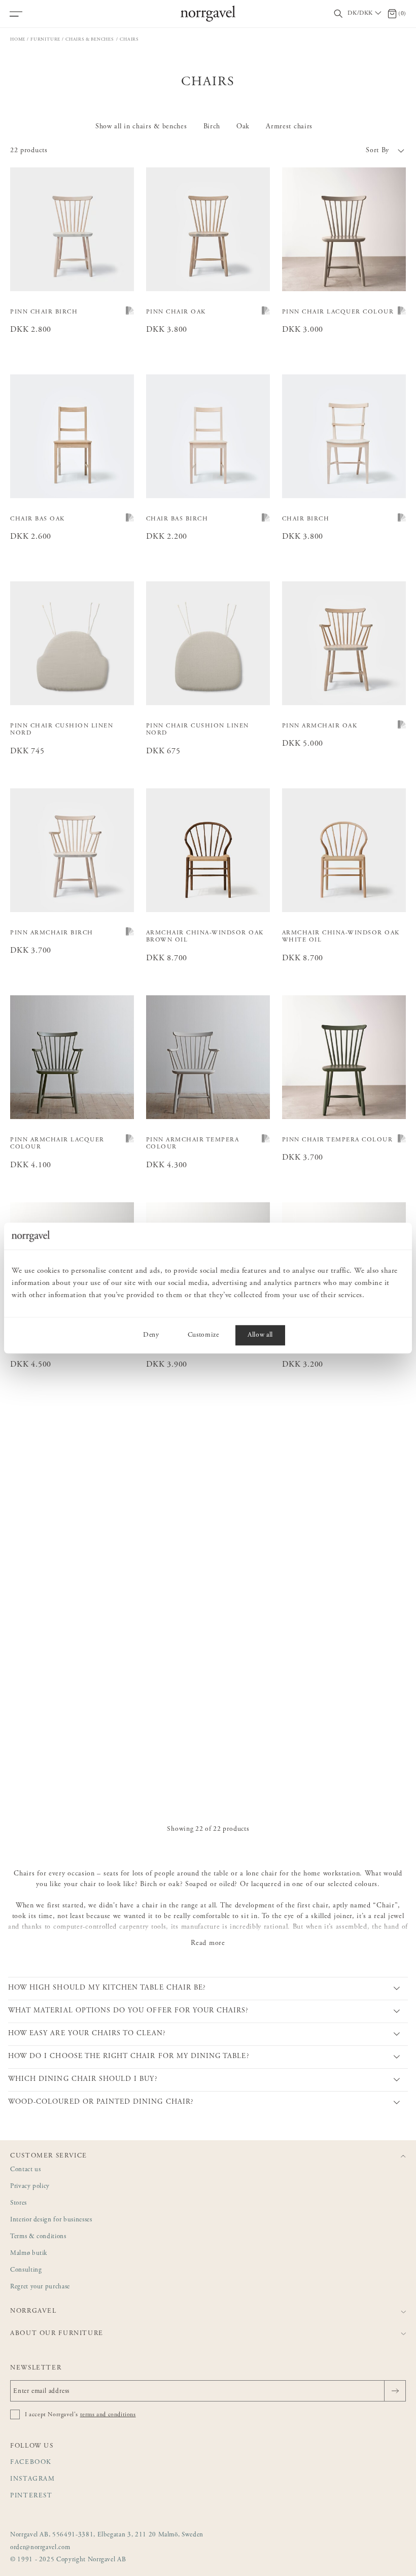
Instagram (33, 2479)
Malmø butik (29, 2254)
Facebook (31, 2463)
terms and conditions (108, 2415)
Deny (151, 1335)
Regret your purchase (40, 2287)
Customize (203, 1335)
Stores (19, 2203)
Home (18, 39)
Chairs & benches (90, 39)
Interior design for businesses (51, 2220)
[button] (307, 151)
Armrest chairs (289, 127)
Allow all (260, 1335)
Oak (243, 127)
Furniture (45, 39)
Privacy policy (30, 2187)
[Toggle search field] (338, 14)
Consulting (26, 2270)
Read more (208, 1943)
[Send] (395, 2391)
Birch (212, 127)
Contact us (26, 2170)
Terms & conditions (38, 2237)
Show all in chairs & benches (141, 127)
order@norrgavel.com (40, 2548)
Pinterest (31, 2496)
